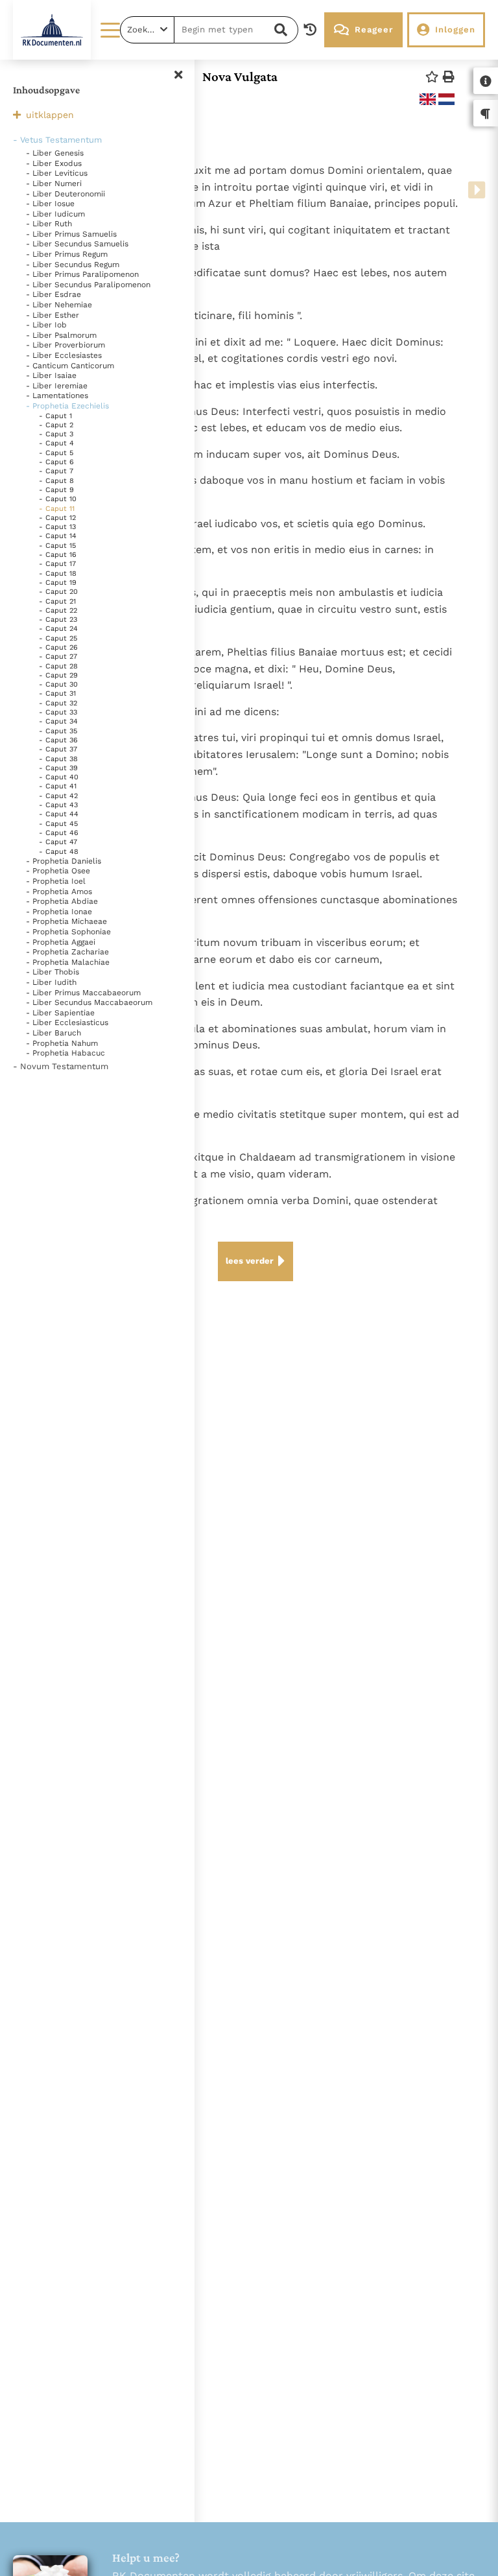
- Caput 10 (58, 499)
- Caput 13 (57, 527)
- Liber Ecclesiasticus (67, 1022)
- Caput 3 (56, 434)
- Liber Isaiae (51, 375)
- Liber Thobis (53, 972)
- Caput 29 (58, 675)
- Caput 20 (58, 592)
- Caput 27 (58, 656)
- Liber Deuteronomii (65, 194)
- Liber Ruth (49, 224)
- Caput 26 (58, 647)
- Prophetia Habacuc (65, 1053)
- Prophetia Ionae (59, 912)
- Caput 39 (58, 768)
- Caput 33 (58, 712)
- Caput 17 (57, 564)
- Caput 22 (58, 610)
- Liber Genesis (55, 153)
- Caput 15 (57, 546)
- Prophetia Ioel (56, 881)
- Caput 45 (58, 824)
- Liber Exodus (54, 163)
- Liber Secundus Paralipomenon (88, 285)
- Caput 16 (58, 555)
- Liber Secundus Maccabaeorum (89, 1002)
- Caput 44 (59, 814)
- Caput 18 (58, 573)
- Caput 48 (59, 852)
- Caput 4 (56, 443)
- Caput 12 (57, 518)
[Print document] (449, 77)
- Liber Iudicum (55, 214)
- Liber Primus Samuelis (71, 234)
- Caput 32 (58, 703)
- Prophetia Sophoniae (68, 932)
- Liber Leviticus (57, 173)
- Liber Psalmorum (61, 335)
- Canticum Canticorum (70, 366)
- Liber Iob (46, 325)
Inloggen (455, 30)
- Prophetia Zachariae (67, 952)
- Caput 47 (58, 842)
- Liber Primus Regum (67, 254)
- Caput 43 (58, 805)
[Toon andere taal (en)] (428, 99)
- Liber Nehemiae (59, 305)
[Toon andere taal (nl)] (446, 99)
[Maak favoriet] (432, 77)
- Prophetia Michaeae (66, 921)
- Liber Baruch (53, 1033)
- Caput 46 (59, 833)
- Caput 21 (57, 601)
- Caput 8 (56, 481)
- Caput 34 (58, 721)
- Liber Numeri (54, 183)
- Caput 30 (58, 684)
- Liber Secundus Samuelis (77, 244)
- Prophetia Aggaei (61, 942)
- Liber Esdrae (53, 294)
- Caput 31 (57, 693)
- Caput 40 (59, 777)
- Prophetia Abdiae (62, 901)
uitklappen (50, 115)
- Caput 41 (58, 786)
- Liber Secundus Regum (73, 265)
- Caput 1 (55, 416)
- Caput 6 (56, 462)
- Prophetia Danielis (64, 861)
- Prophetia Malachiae (68, 962)
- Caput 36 (58, 740)
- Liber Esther (53, 315)
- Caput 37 (58, 749)
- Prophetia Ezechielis (67, 406)
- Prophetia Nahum (62, 1043)
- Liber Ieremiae (57, 386)
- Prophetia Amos (59, 892)
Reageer (374, 30)
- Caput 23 (58, 620)
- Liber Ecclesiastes (64, 355)
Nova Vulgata (240, 77)
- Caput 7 (56, 471)
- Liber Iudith (51, 982)
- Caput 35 (58, 731)
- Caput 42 (58, 796)
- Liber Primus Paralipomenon (82, 274)
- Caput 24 (58, 629)
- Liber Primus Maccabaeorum (83, 993)
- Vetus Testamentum (57, 140)
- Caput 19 (58, 583)
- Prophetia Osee (58, 871)
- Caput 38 (58, 759)
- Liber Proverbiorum (65, 345)
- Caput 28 (58, 666)
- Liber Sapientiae (60, 1013)
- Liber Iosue (50, 204)
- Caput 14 (58, 536)
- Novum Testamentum (61, 1066)
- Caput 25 (58, 638)
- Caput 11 (57, 509)
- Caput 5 (56, 453)
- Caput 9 (56, 490)
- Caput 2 (56, 425)
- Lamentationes (57, 396)
